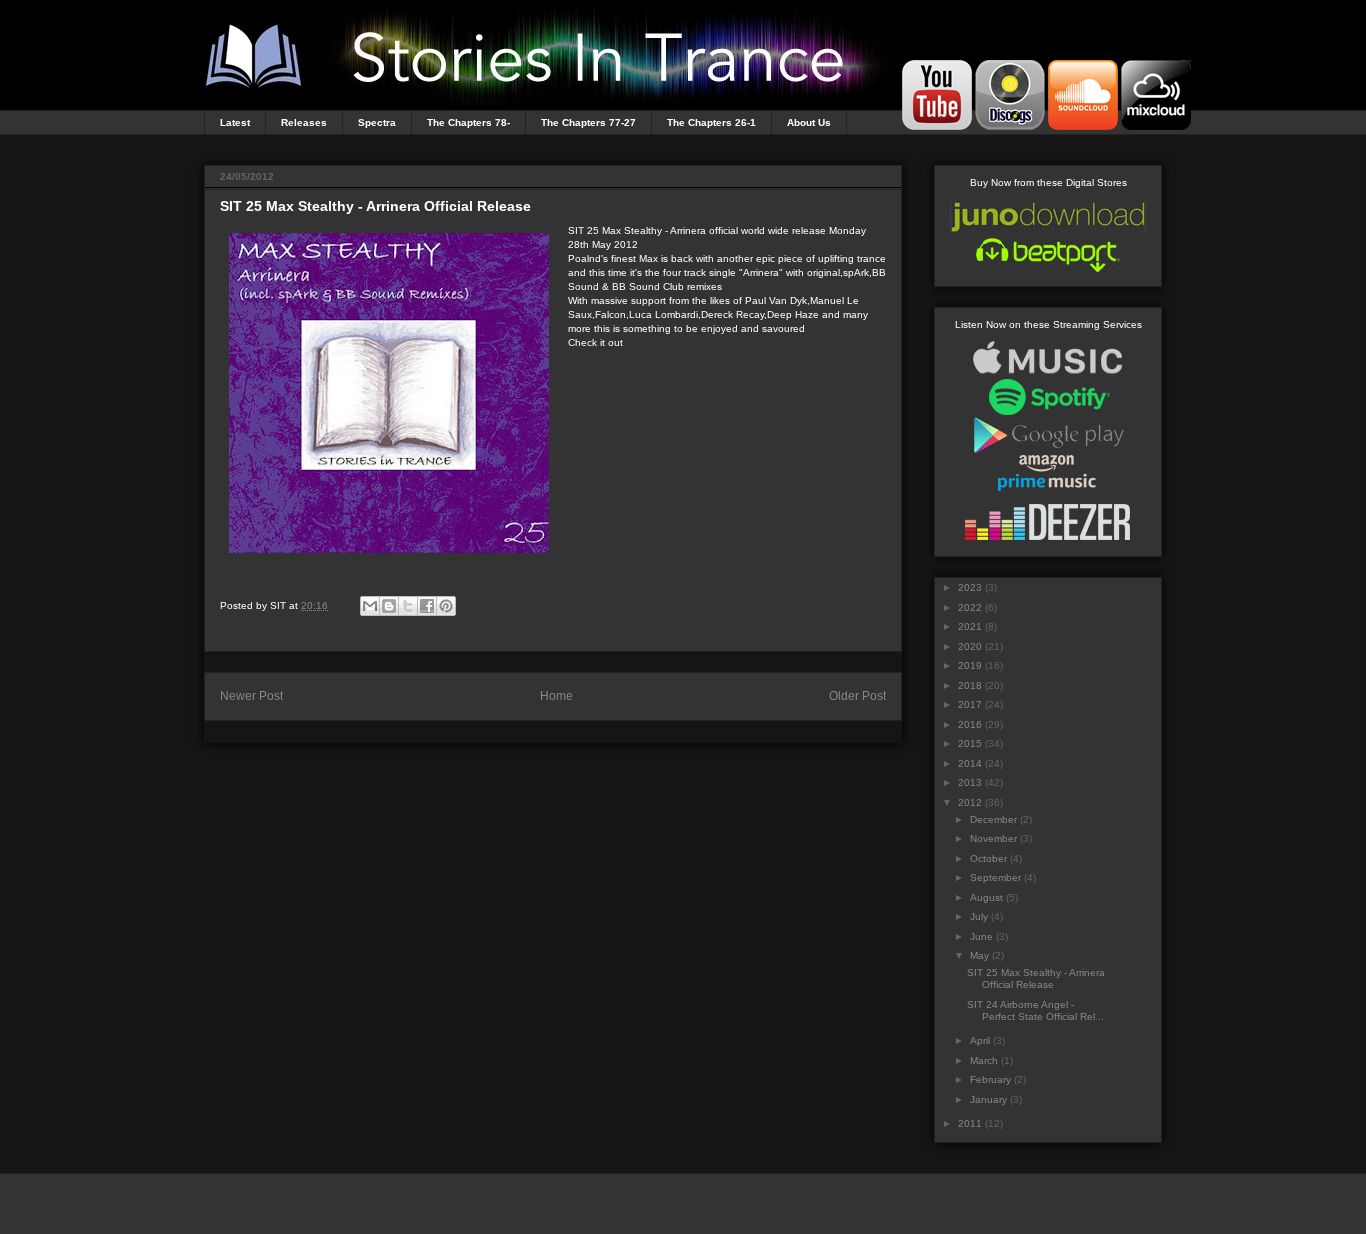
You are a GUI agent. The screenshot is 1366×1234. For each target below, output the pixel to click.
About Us (809, 122)
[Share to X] (408, 606)
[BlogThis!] (389, 606)
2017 (970, 704)
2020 (970, 646)
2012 (970, 802)
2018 (970, 685)
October (988, 858)
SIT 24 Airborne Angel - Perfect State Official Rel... (1035, 1010)
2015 (970, 743)
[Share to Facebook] (427, 606)
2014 (970, 763)
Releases (304, 122)
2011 (970, 1123)
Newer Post (251, 696)
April (980, 1040)
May (979, 955)
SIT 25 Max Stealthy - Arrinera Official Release (1036, 978)
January (988, 1099)
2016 (970, 724)
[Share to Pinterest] (446, 606)
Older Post (857, 696)
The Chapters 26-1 (711, 122)
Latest (235, 122)
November (993, 838)
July (979, 916)
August (986, 897)
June (981, 936)
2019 (970, 665)
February (990, 1079)
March (984, 1060)
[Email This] (370, 606)
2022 (970, 607)
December (993, 819)
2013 (970, 782)
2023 (970, 587)
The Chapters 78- (468, 122)
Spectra (377, 122)
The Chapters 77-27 (588, 122)
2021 (970, 626)
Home (556, 696)
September (995, 877)
